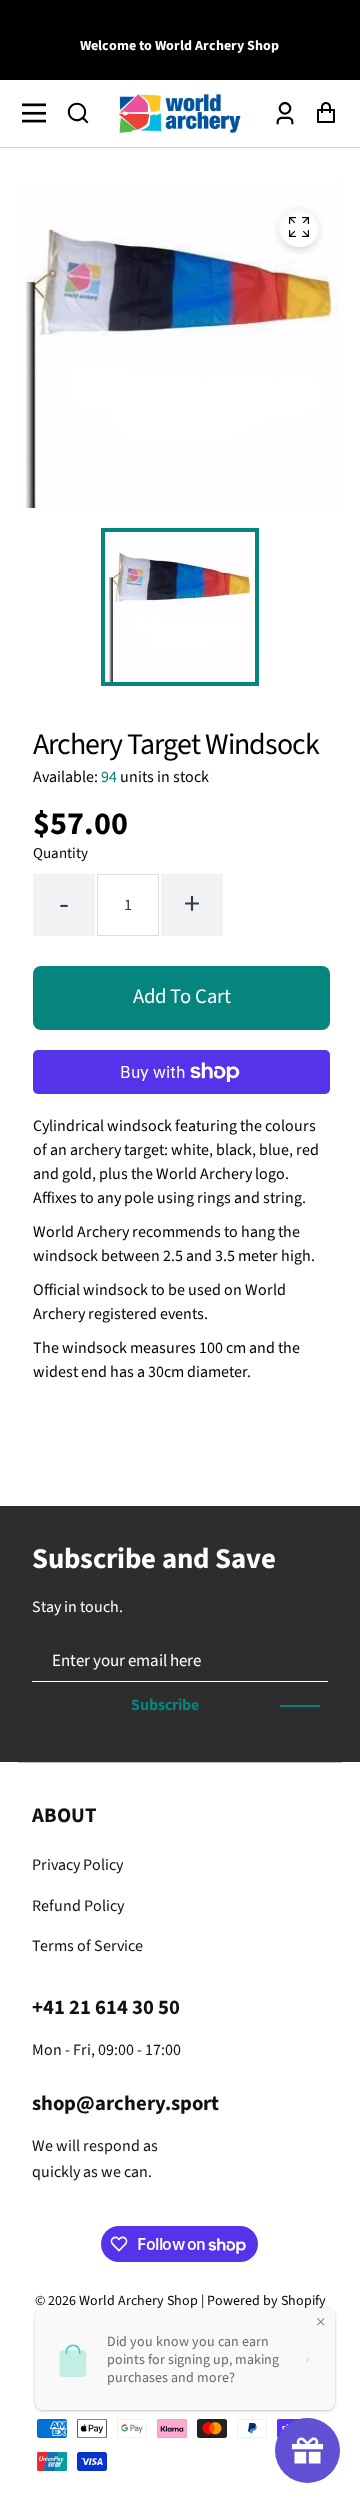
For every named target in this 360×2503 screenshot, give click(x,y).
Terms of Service (87, 1946)
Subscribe (165, 1705)
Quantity (60, 853)
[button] (78, 113)
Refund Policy (78, 1906)
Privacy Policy (77, 1865)
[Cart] (320, 113)
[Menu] (39, 113)
